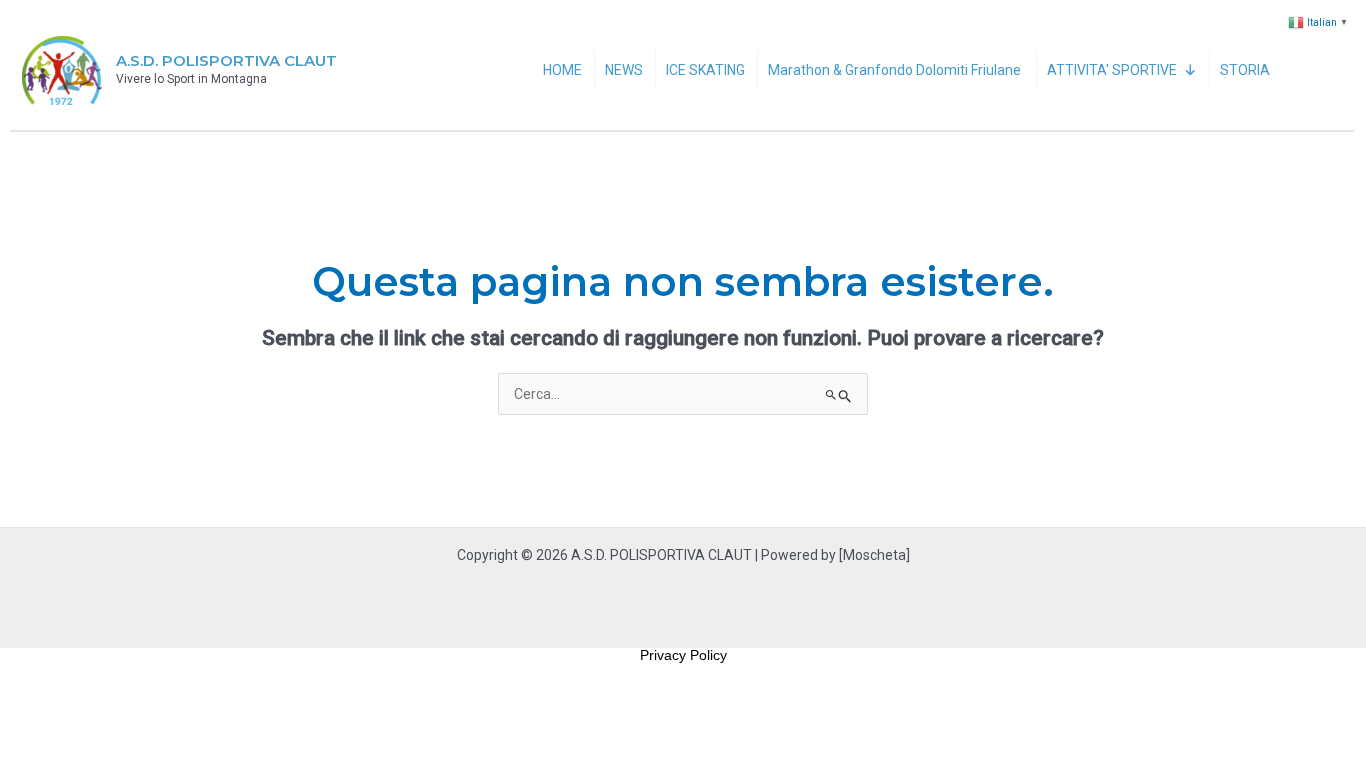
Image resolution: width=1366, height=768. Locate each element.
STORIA (1245, 70)
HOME (562, 70)
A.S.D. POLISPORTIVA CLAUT (226, 60)
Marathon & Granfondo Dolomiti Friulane (896, 70)
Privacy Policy (683, 655)
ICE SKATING (705, 70)
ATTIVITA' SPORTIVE (1112, 70)
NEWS (624, 70)
